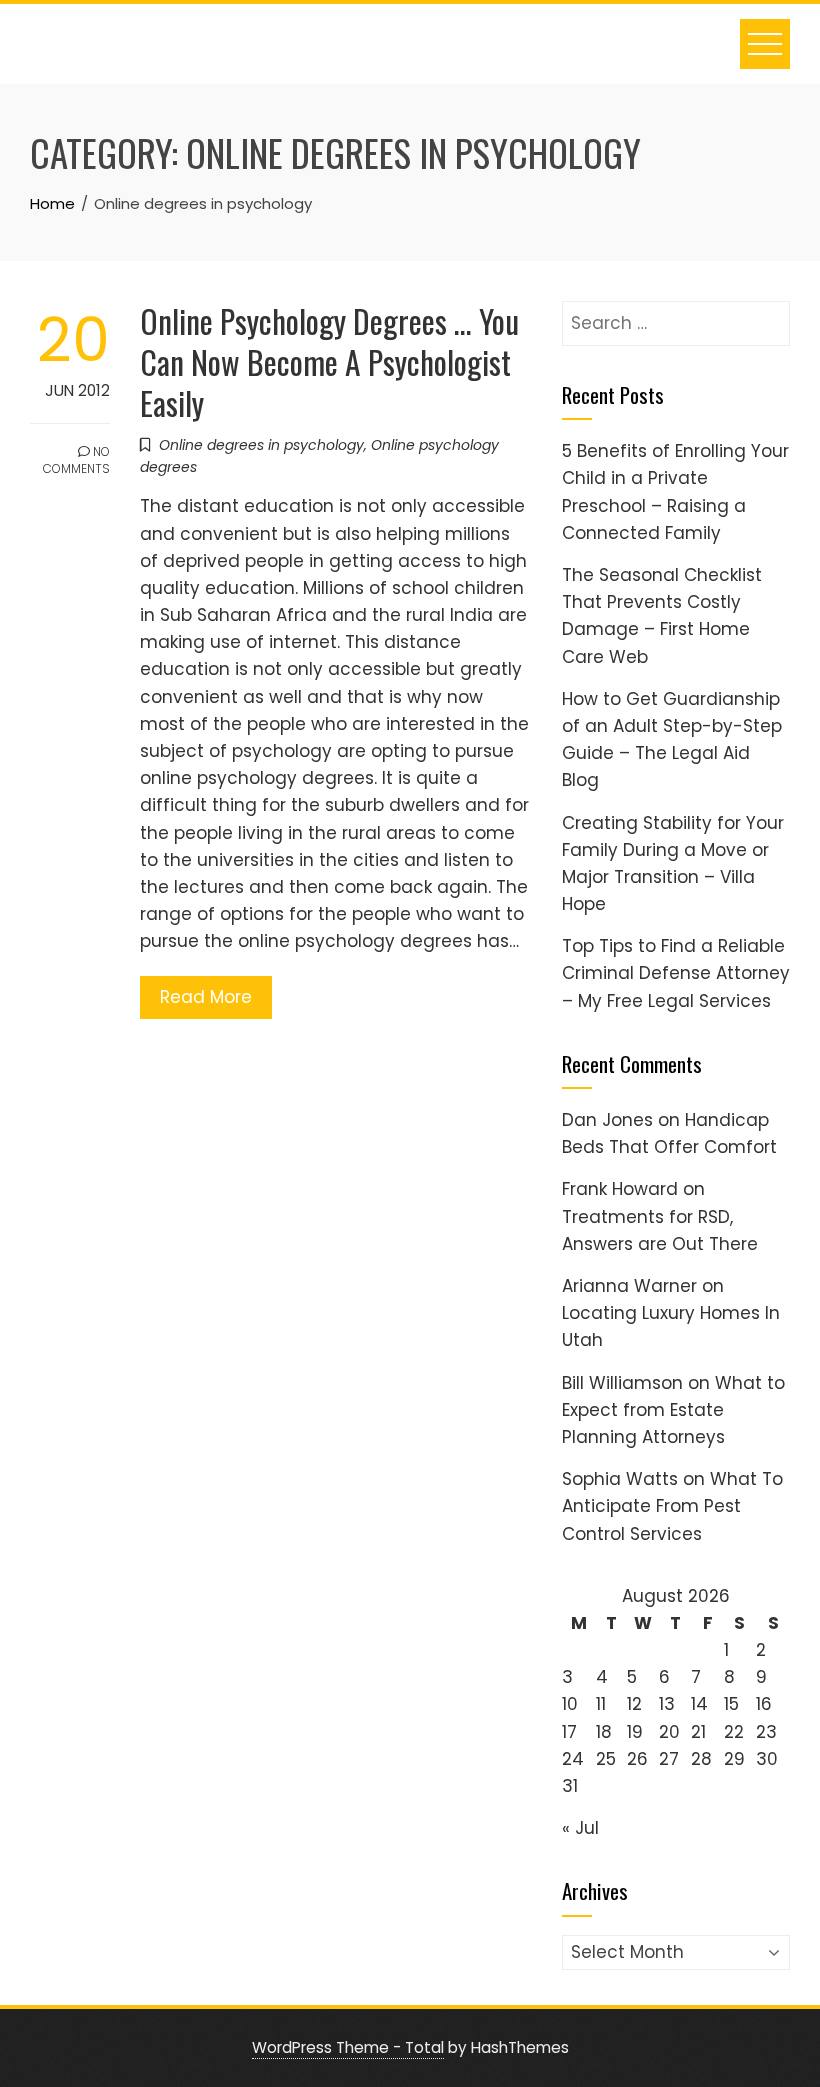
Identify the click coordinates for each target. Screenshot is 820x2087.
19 (635, 1732)
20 (669, 1732)
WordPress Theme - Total (348, 2047)
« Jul (580, 1828)
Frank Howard (620, 1189)
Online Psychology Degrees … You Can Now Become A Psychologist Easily (329, 361)
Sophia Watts (620, 1479)
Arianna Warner (629, 1286)
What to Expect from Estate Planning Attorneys (673, 1410)
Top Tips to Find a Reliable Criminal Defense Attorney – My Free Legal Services (676, 973)
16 (764, 1704)
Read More (206, 997)
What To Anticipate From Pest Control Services (672, 1506)
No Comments (76, 460)
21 (698, 1732)
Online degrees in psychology (261, 445)
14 (699, 1704)
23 (766, 1732)
